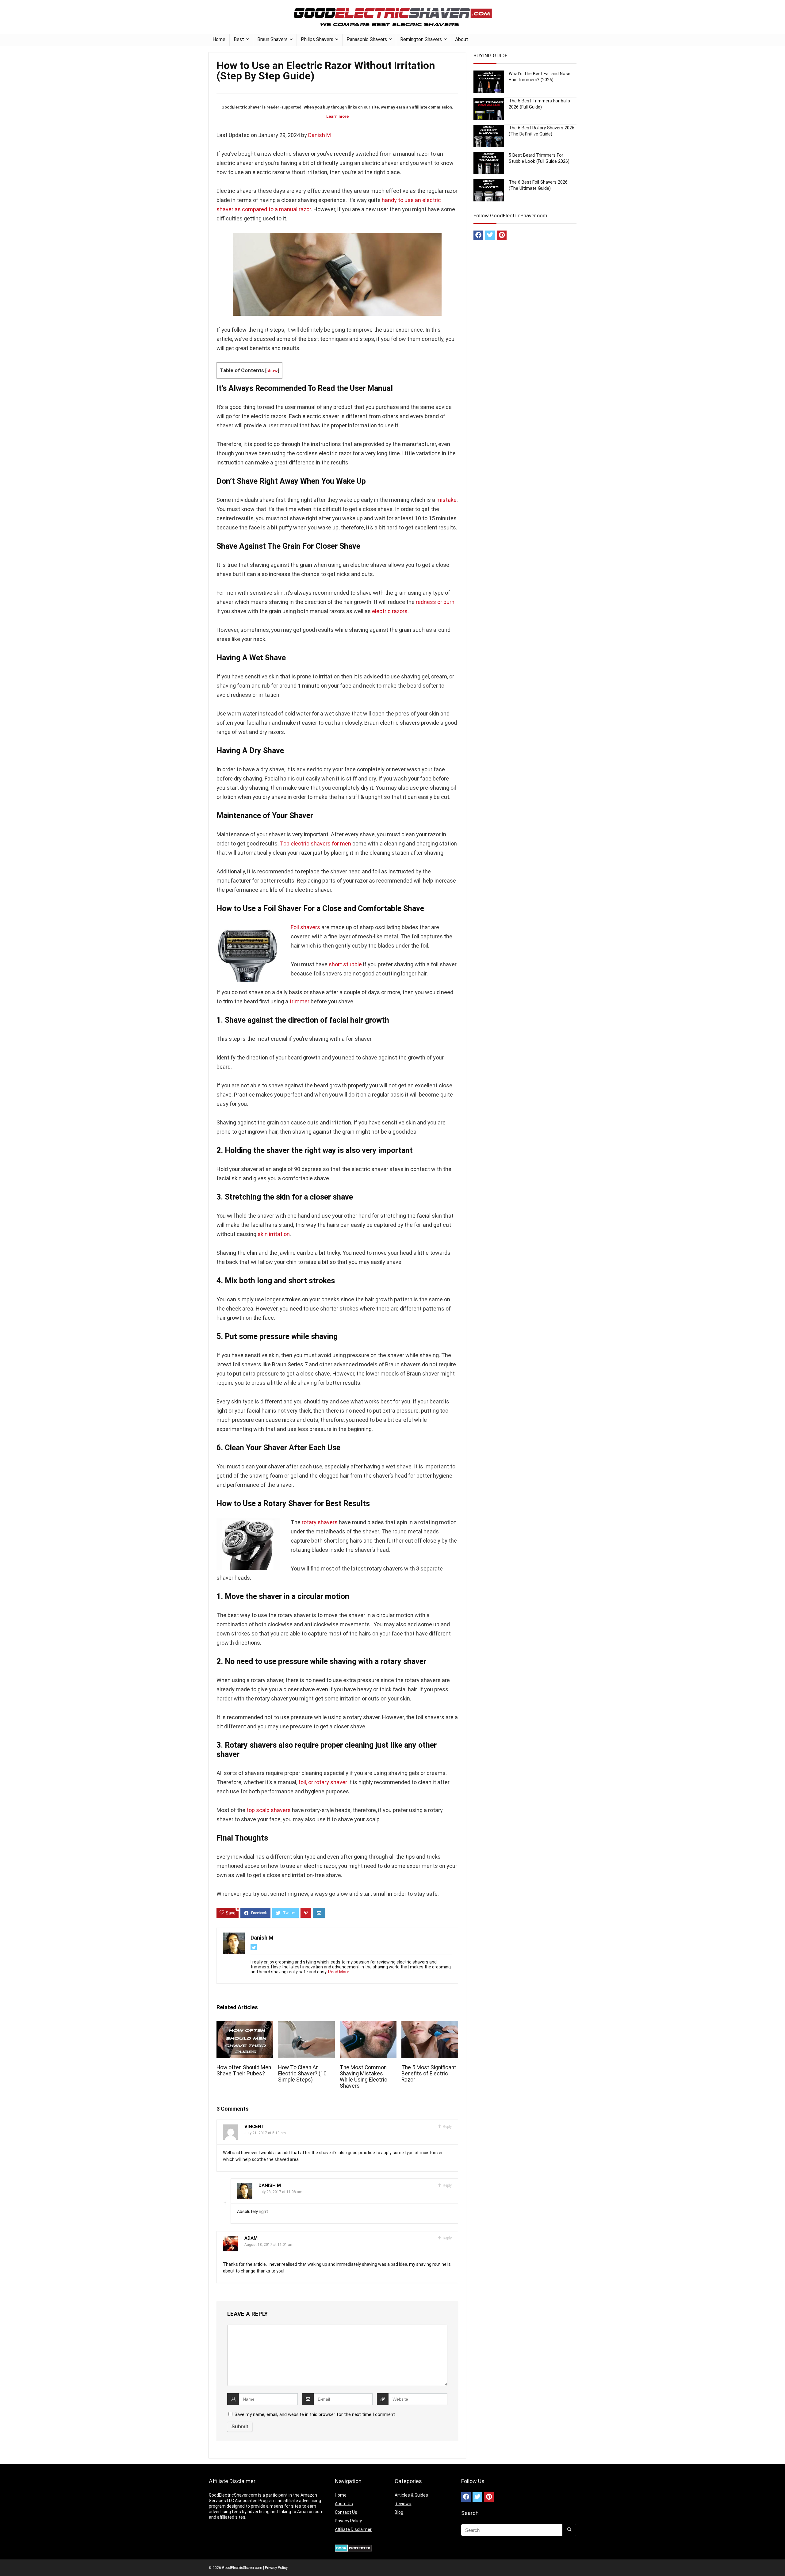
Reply (447, 2127)
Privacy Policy (348, 2521)
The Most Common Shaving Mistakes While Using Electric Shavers (364, 2077)
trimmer (299, 1001)
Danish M (320, 135)
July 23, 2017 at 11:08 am (280, 2192)
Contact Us (346, 2512)
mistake (446, 500)
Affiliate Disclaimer (353, 2529)
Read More (339, 1972)
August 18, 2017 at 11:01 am (269, 2245)
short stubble (345, 964)
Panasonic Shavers (367, 39)
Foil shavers (305, 927)
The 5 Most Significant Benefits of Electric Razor (429, 2074)
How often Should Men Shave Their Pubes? (244, 2070)
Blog (399, 2512)
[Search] (569, 2530)
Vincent (255, 2127)
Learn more (337, 116)
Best (239, 39)
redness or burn (435, 602)
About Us (344, 2504)
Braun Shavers (272, 39)
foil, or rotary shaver (323, 1782)
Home (219, 39)
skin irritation (274, 1234)
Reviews (403, 2504)
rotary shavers (320, 1522)
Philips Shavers (317, 39)
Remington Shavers (421, 39)
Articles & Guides (411, 2495)
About (462, 39)
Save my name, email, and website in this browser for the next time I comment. (315, 2414)
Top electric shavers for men (316, 843)
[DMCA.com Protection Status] (353, 2547)
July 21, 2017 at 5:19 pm (265, 2133)
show (272, 371)
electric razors (390, 611)
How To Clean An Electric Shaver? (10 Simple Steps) (302, 2074)
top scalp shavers (269, 1810)
